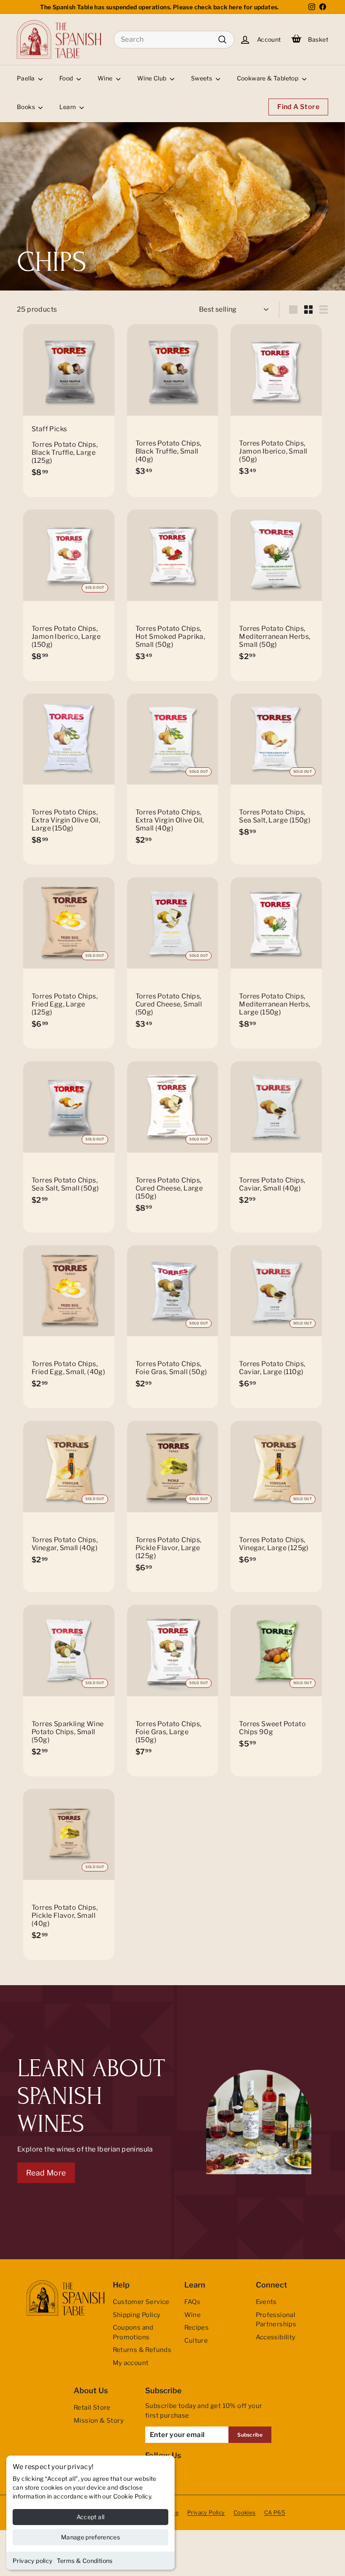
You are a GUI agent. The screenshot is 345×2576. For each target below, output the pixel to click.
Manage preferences (90, 2537)
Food (67, 78)
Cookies (245, 2512)
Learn (68, 107)
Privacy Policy (206, 2512)
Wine (106, 78)
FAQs (192, 2302)
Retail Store (92, 2408)
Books (27, 107)
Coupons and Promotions (133, 2332)
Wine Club (153, 78)
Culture (196, 2341)
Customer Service (141, 2302)
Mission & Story (99, 2421)
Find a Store (298, 107)
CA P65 (275, 2512)
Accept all (91, 2517)
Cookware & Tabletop (268, 78)
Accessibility (276, 2337)
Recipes (197, 2328)
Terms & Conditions (85, 2561)
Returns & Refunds (142, 2350)
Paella (27, 78)
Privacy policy (33, 2561)
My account (131, 2363)
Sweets (202, 78)
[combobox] (174, 40)
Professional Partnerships (276, 2320)
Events (266, 2302)
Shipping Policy (137, 2315)
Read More (46, 2173)
